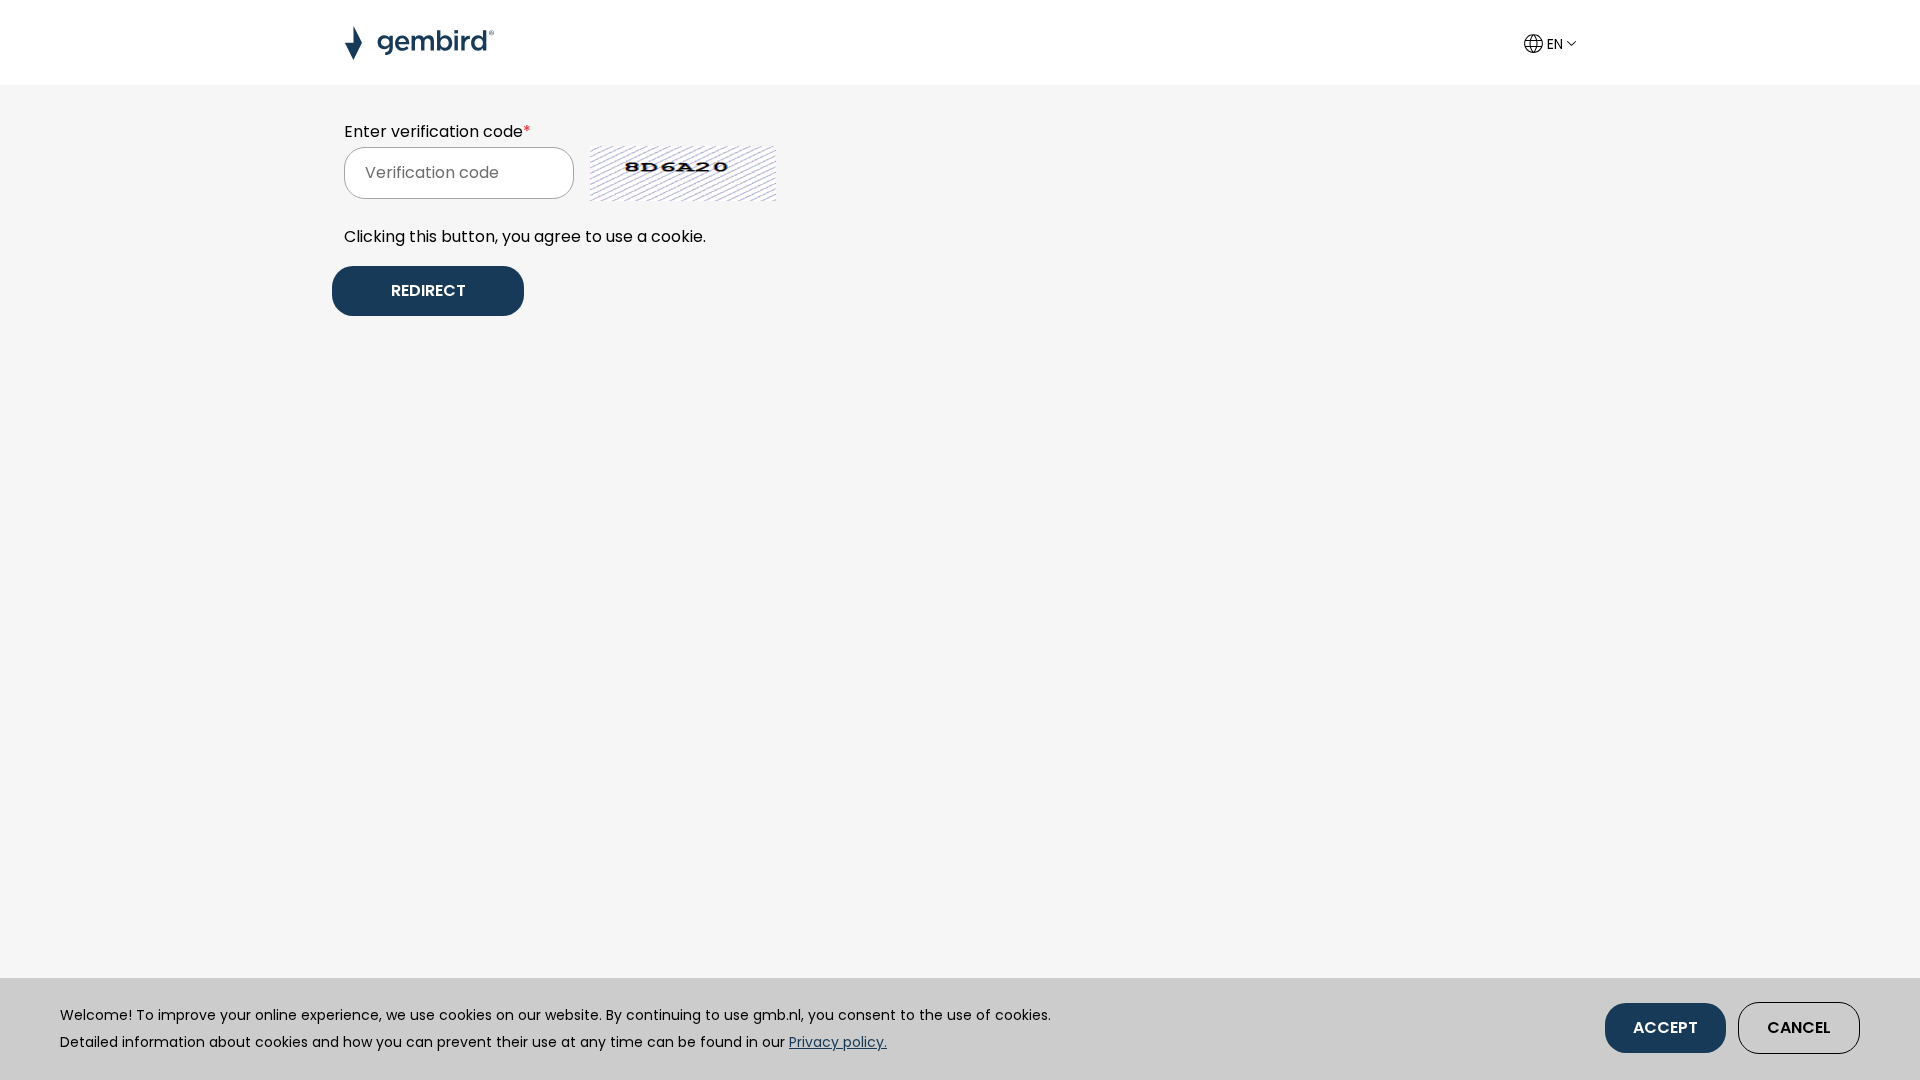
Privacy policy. (838, 1042)
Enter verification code (437, 131)
